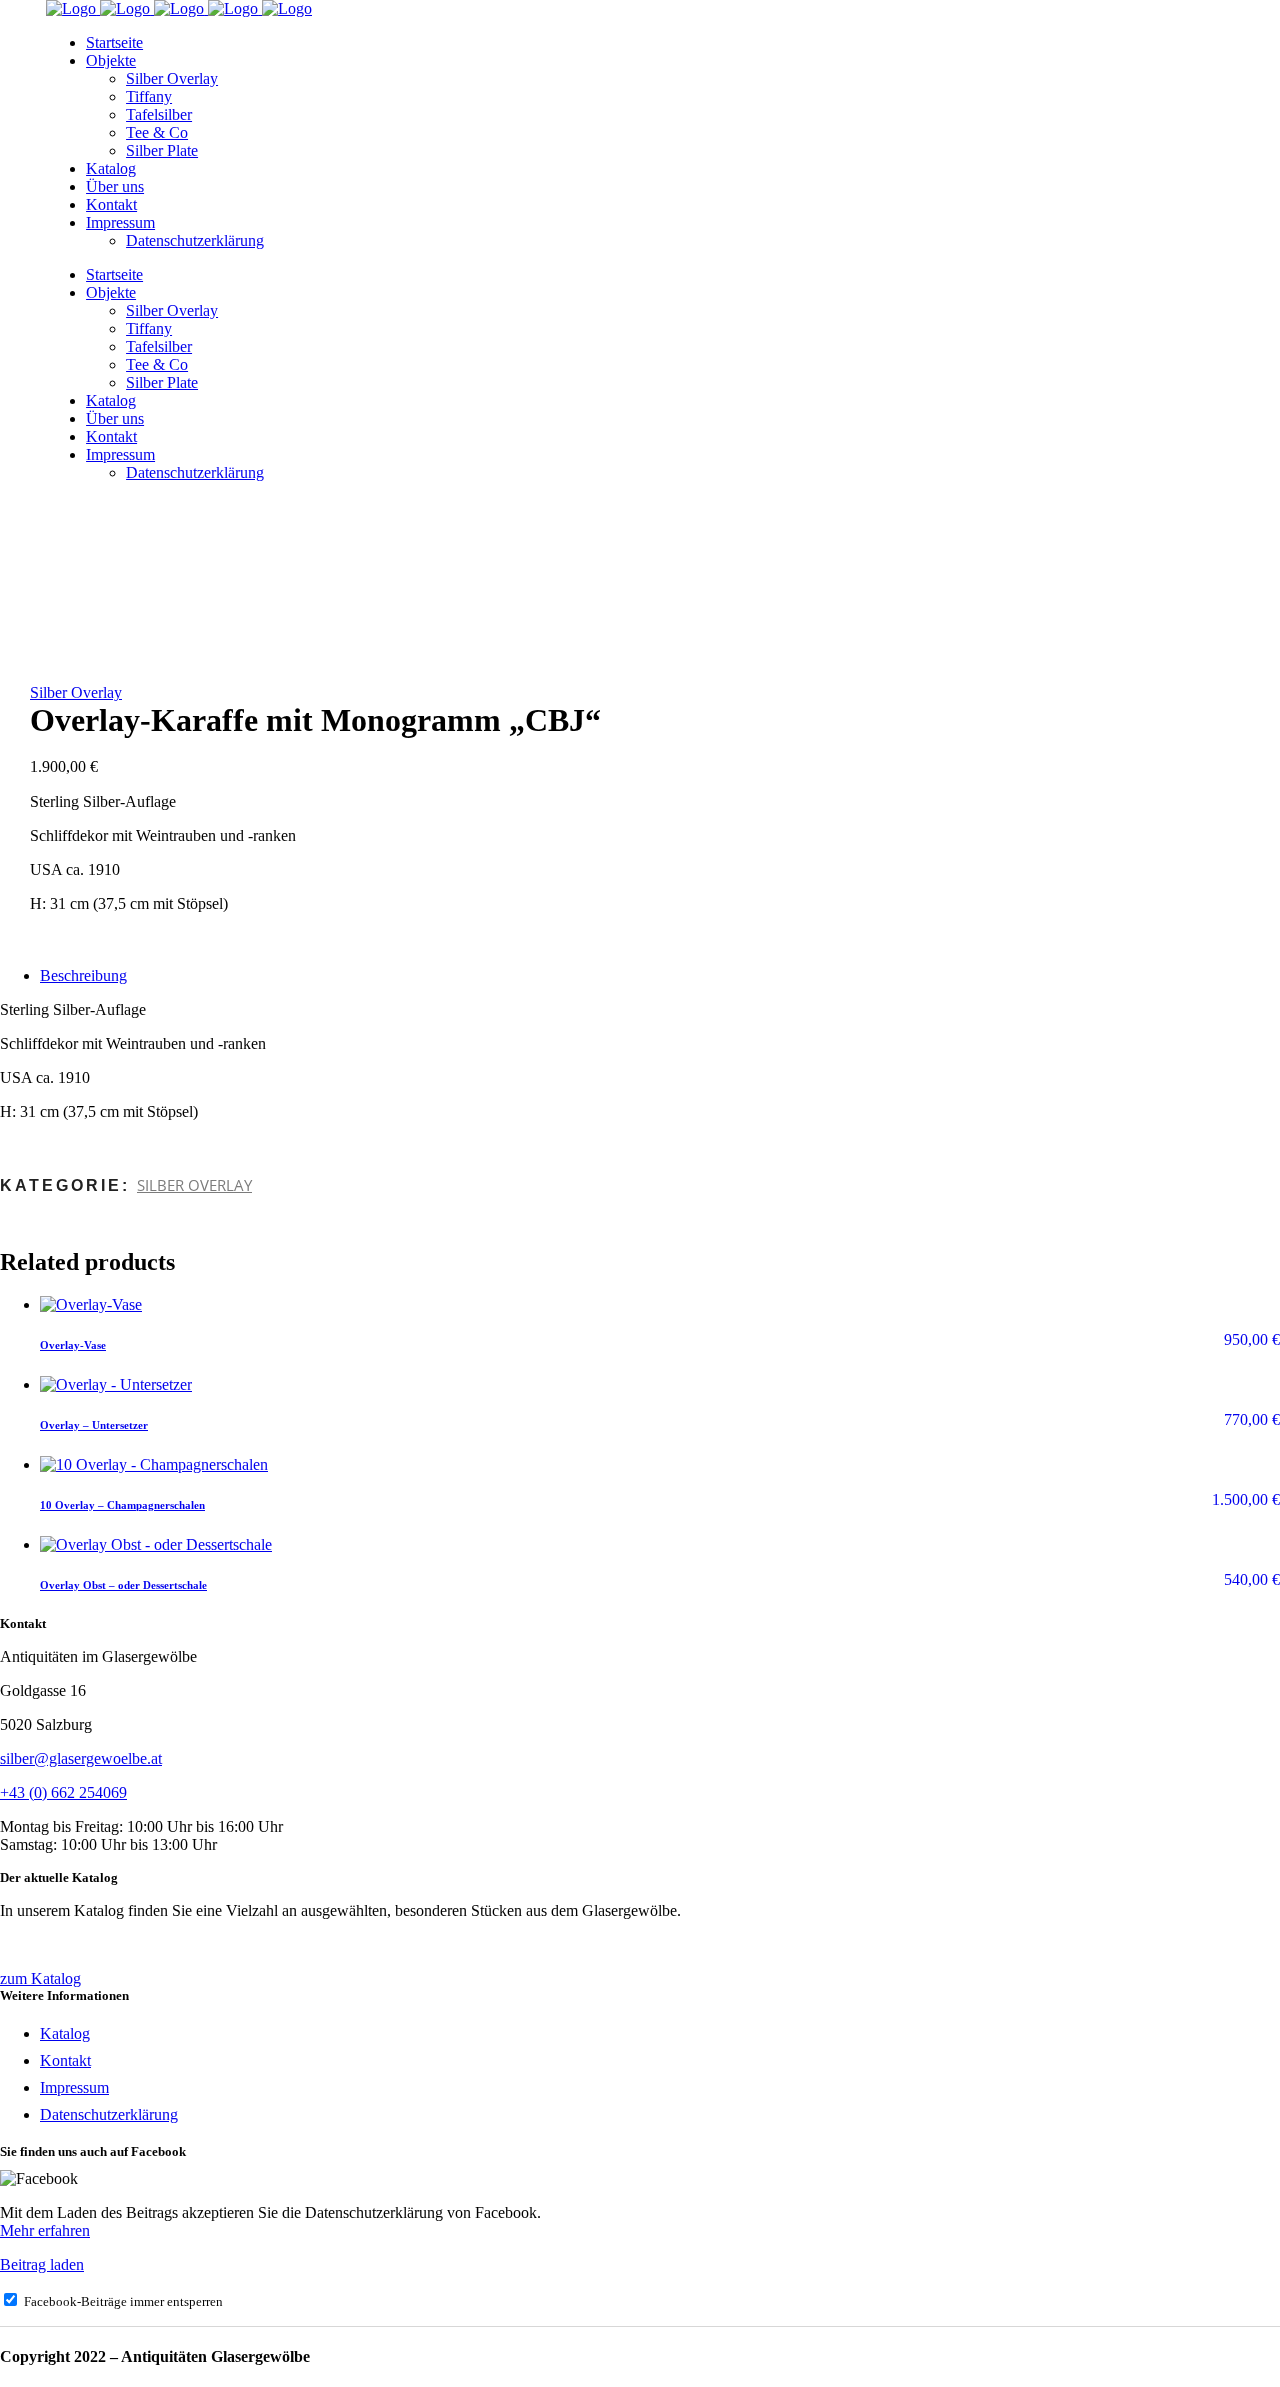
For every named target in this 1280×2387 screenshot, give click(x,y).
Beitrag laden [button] (42, 2264)
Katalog (65, 2033)
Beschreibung (83, 975)
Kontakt (65, 2060)
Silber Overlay (76, 692)
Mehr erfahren (45, 2230)
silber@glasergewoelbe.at (81, 1758)
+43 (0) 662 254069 (63, 1792)
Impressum (74, 2087)
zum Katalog (40, 1978)
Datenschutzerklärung (109, 2114)
